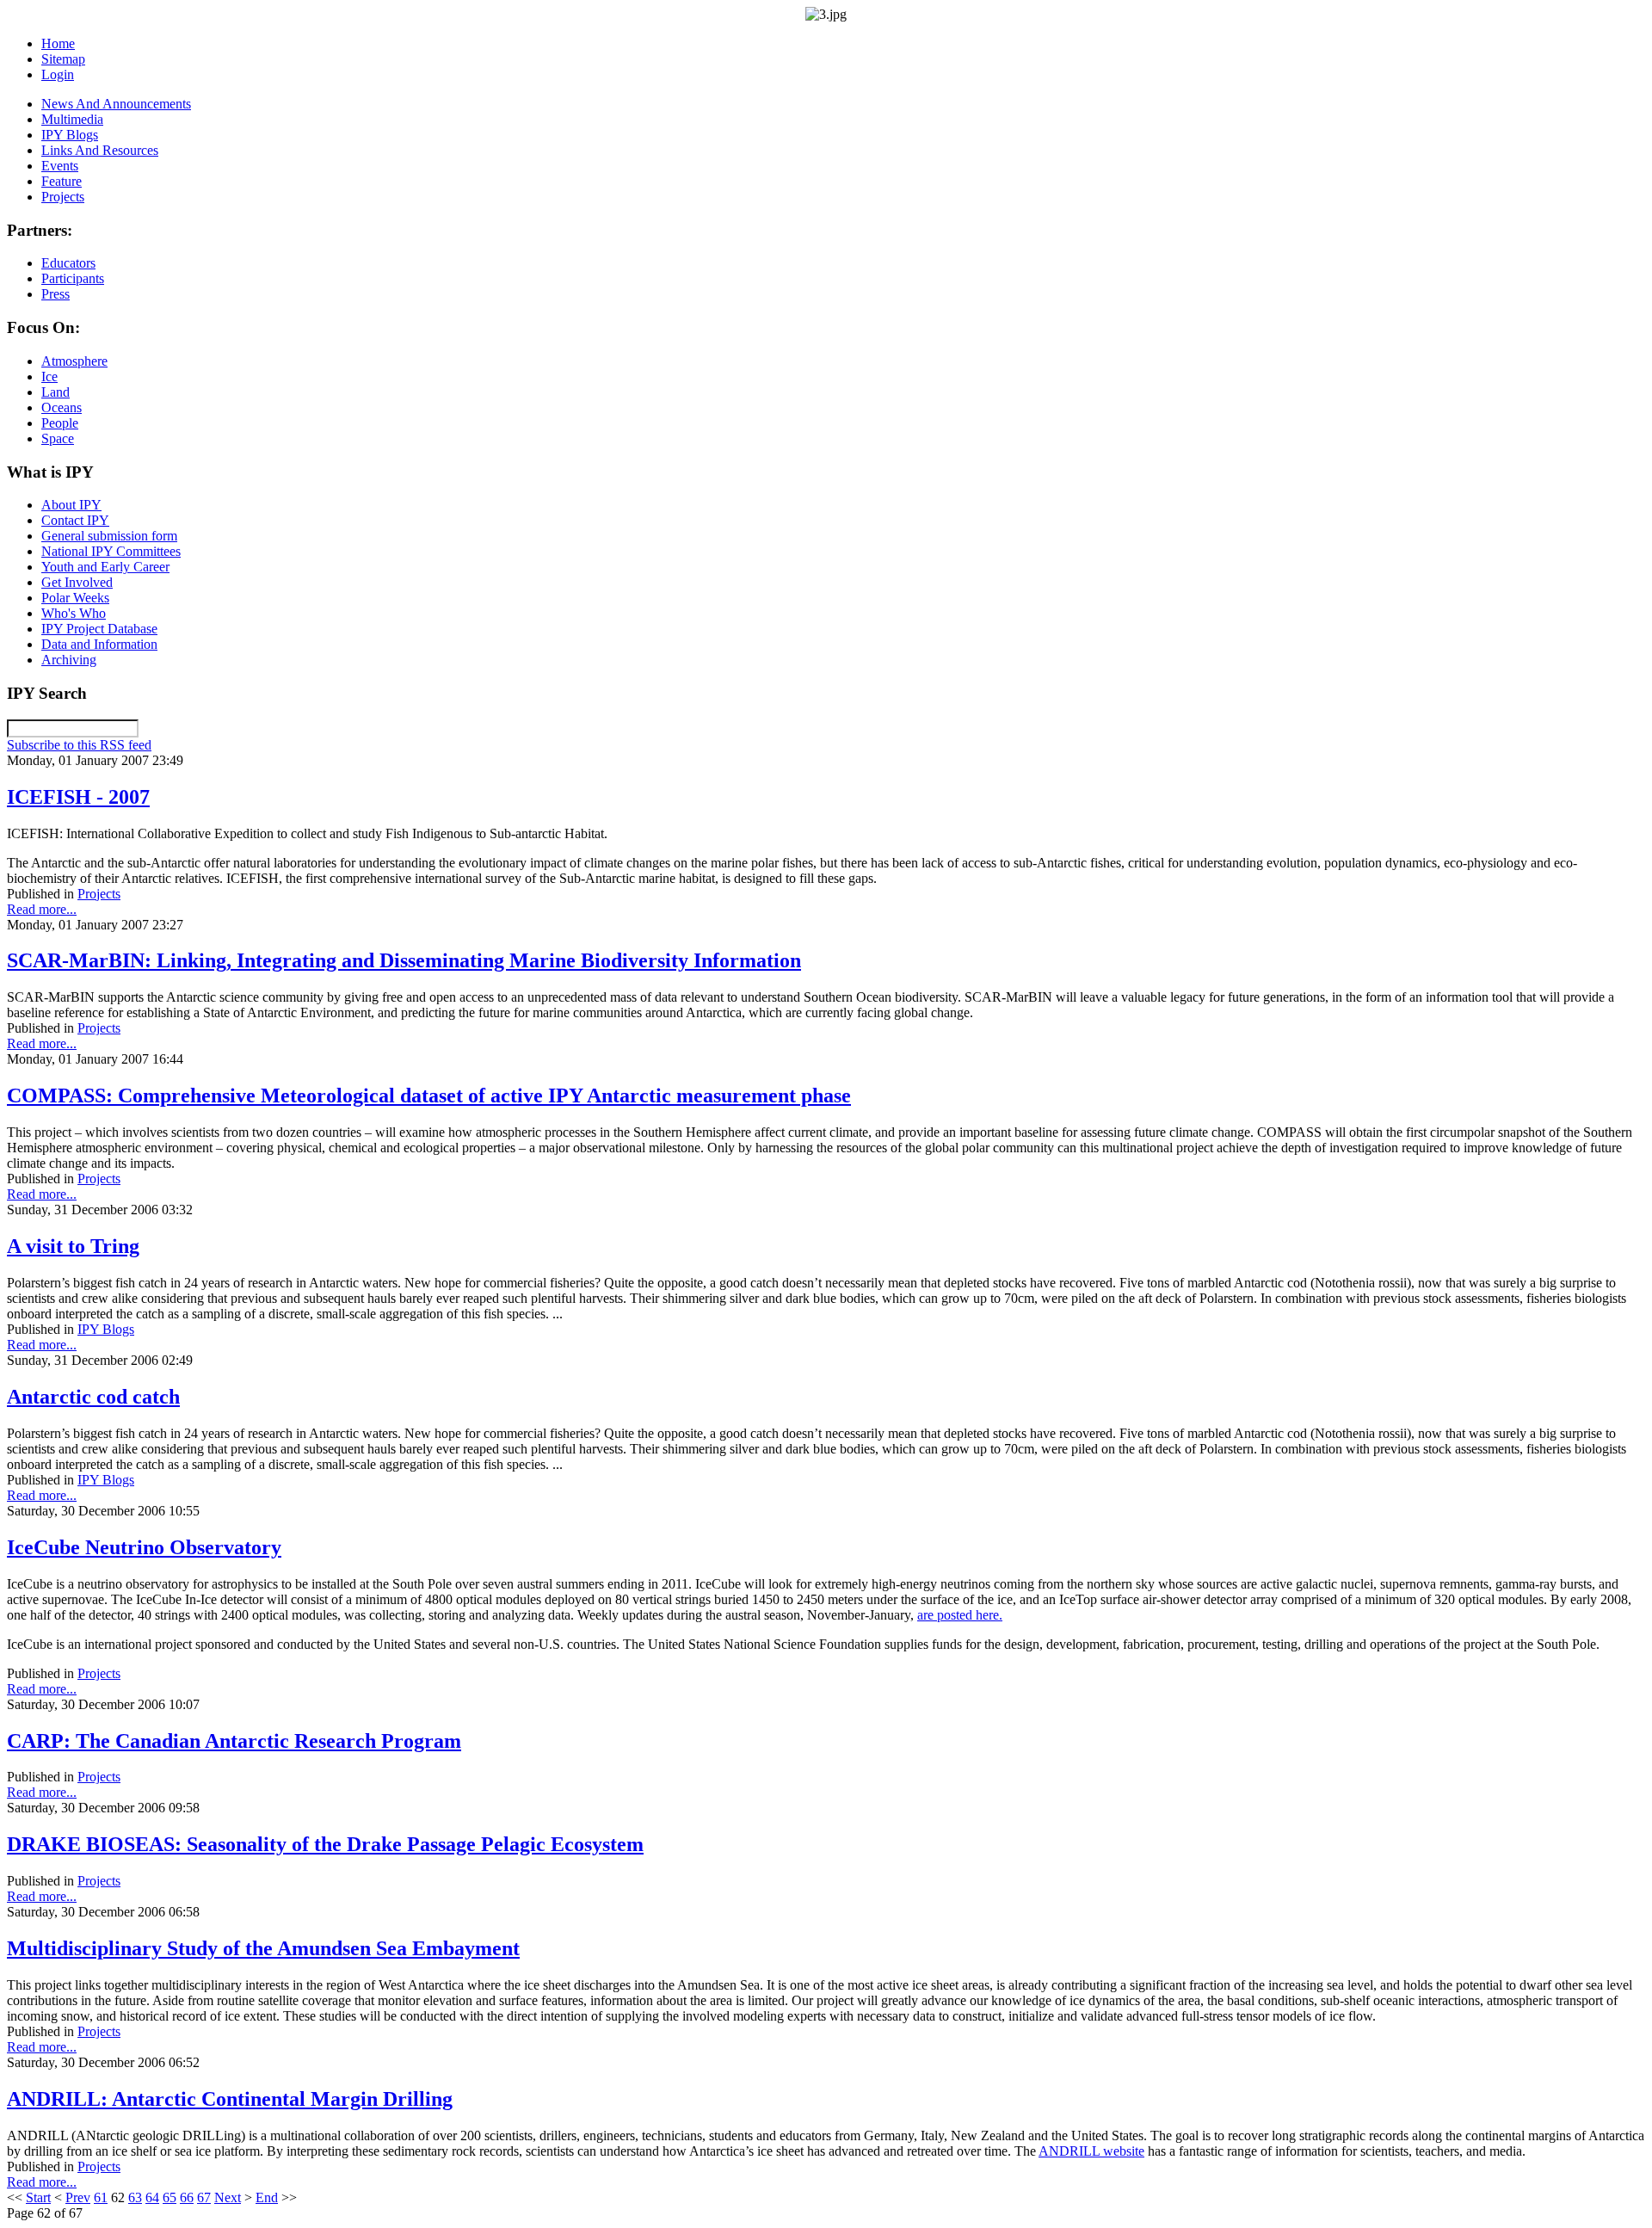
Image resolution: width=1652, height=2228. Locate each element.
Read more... (42, 909)
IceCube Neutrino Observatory (144, 1547)
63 (135, 2197)
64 (152, 2197)
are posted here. (960, 1615)
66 (187, 2197)
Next (228, 2197)
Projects (99, 894)
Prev (78, 2197)
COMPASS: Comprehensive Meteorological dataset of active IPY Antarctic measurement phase (429, 1095)
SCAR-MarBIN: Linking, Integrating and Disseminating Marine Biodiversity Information (404, 960)
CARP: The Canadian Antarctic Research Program (234, 1741)
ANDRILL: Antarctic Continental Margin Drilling (230, 2099)
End (267, 2197)
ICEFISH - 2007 (78, 797)
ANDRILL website (1091, 2151)
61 (101, 2197)
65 (170, 2197)
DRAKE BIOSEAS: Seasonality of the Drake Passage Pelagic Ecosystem (325, 1844)
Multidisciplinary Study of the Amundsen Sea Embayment (263, 1948)
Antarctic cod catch (93, 1397)
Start (38, 2197)
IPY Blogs (106, 1329)
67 (204, 2197)
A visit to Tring (73, 1246)
